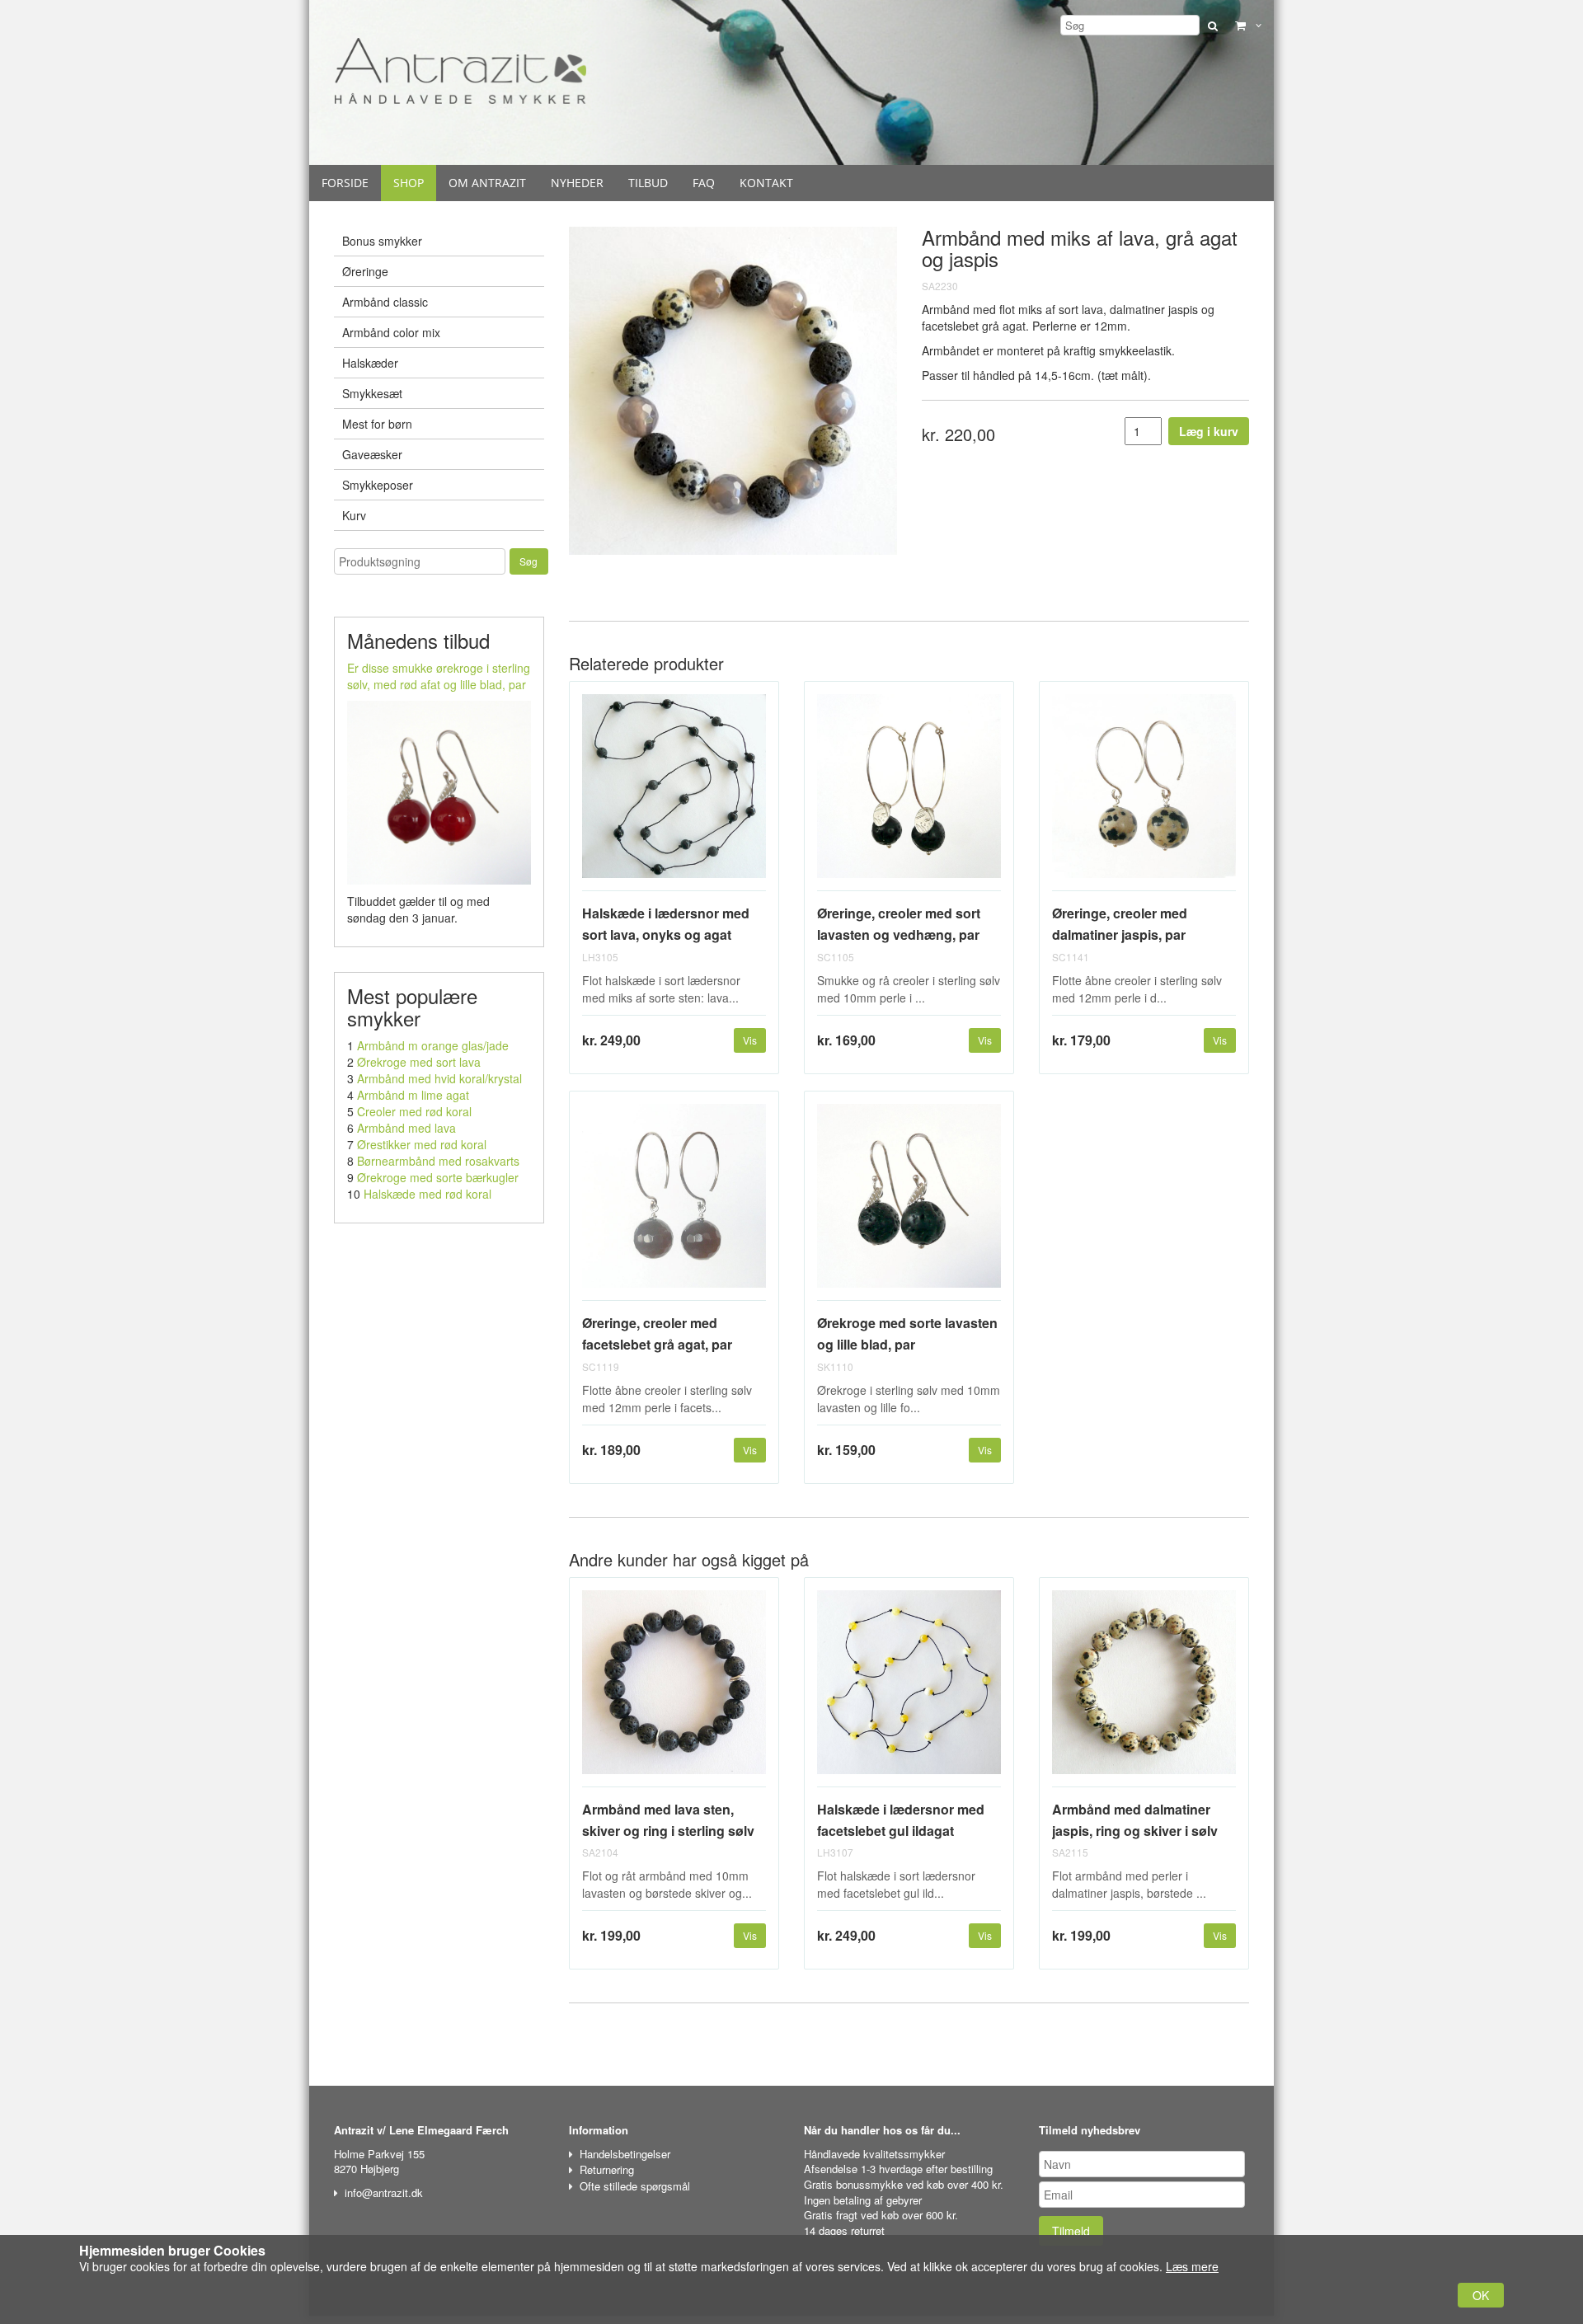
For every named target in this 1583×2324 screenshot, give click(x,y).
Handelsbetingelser (625, 2154)
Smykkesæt (372, 393)
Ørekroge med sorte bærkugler (438, 1177)
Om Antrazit (487, 183)
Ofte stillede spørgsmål (635, 2186)
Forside (345, 183)
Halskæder (370, 363)
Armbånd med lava (406, 1128)
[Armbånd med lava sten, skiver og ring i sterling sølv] (674, 1689)
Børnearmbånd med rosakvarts (438, 1161)
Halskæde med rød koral (427, 1194)
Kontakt (766, 183)
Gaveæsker (372, 454)
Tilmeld (1071, 2231)
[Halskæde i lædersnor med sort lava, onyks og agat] (674, 793)
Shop (409, 183)
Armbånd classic (385, 302)
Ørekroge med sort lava (419, 1062)
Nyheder (577, 183)
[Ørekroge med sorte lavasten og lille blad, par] (909, 1202)
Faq (704, 183)
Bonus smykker (382, 241)
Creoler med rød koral (414, 1111)
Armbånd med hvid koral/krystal (439, 1078)
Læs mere (1192, 2266)
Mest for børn (377, 424)
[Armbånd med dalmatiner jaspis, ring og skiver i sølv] (1144, 1689)
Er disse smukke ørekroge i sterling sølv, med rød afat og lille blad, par (439, 676)
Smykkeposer (378, 485)
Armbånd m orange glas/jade (433, 1045)
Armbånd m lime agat (413, 1095)
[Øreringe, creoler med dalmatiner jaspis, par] (1144, 793)
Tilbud (648, 183)
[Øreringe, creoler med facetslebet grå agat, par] (674, 1202)
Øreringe (365, 271)
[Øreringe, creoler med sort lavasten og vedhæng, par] (909, 793)
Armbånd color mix (391, 332)
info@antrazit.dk (384, 2193)
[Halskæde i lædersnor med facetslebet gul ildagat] (909, 1689)
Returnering (607, 2169)
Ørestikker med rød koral (422, 1144)
